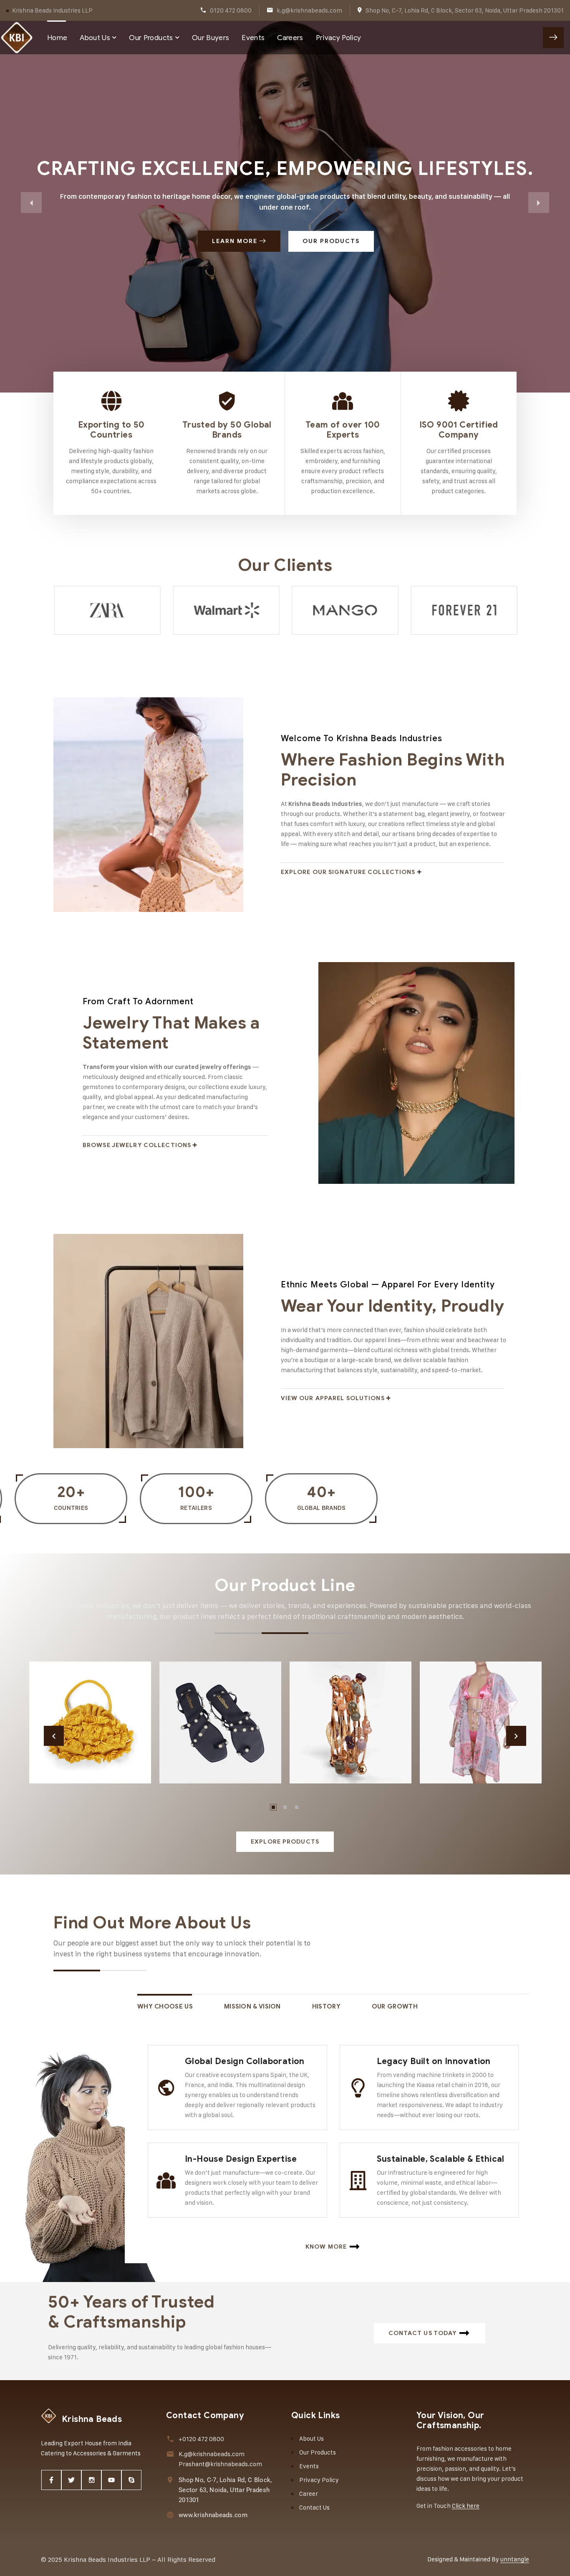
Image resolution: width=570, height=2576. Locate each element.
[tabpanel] (90, 1722)
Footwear (198, 1759)
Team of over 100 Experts (343, 430)
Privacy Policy (339, 38)
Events (253, 38)
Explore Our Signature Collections (348, 872)
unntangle (515, 2559)
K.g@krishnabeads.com (212, 2454)
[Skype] (131, 2480)
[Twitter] (71, 2480)
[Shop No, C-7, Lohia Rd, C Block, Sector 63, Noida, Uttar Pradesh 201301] (170, 2480)
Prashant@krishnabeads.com (220, 2464)
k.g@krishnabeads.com (309, 10)
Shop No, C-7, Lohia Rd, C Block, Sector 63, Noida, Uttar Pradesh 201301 (465, 10)
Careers (290, 38)
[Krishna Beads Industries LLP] (17, 38)
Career (309, 2494)
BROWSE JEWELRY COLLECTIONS (137, 1145)
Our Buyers (211, 38)
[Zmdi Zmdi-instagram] (91, 2480)
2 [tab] (285, 1807)
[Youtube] (111, 2480)
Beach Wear (465, 1759)
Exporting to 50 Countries (111, 430)
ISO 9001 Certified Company (459, 430)
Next (516, 1736)
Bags (56, 1759)
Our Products (151, 38)
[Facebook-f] (51, 2480)
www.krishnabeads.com (213, 2515)
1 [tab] (273, 1807)
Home (57, 38)
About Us (95, 38)
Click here (466, 2506)
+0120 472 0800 (201, 2439)
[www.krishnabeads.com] (170, 2515)
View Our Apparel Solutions (333, 1398)
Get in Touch (553, 38)
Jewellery (330, 1759)
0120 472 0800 (231, 10)
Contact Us (314, 2507)
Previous (54, 1736)
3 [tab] (297, 1807)
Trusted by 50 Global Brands (227, 430)
